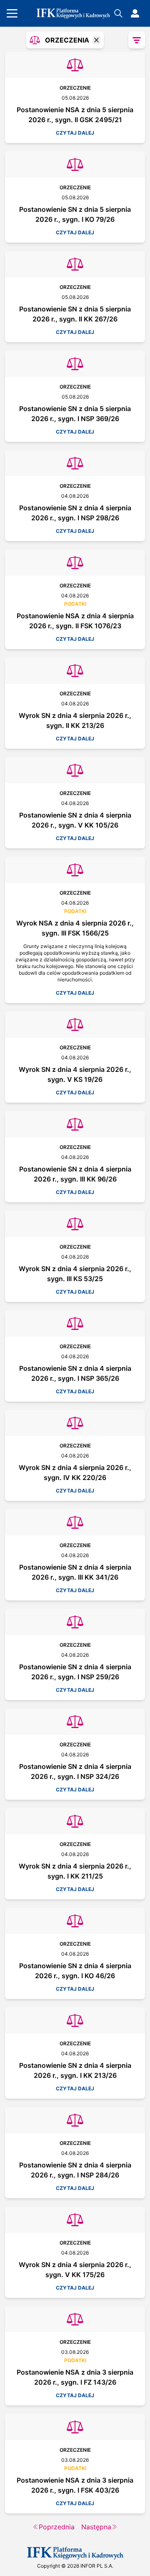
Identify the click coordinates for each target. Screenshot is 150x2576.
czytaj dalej (75, 133)
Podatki (75, 604)
